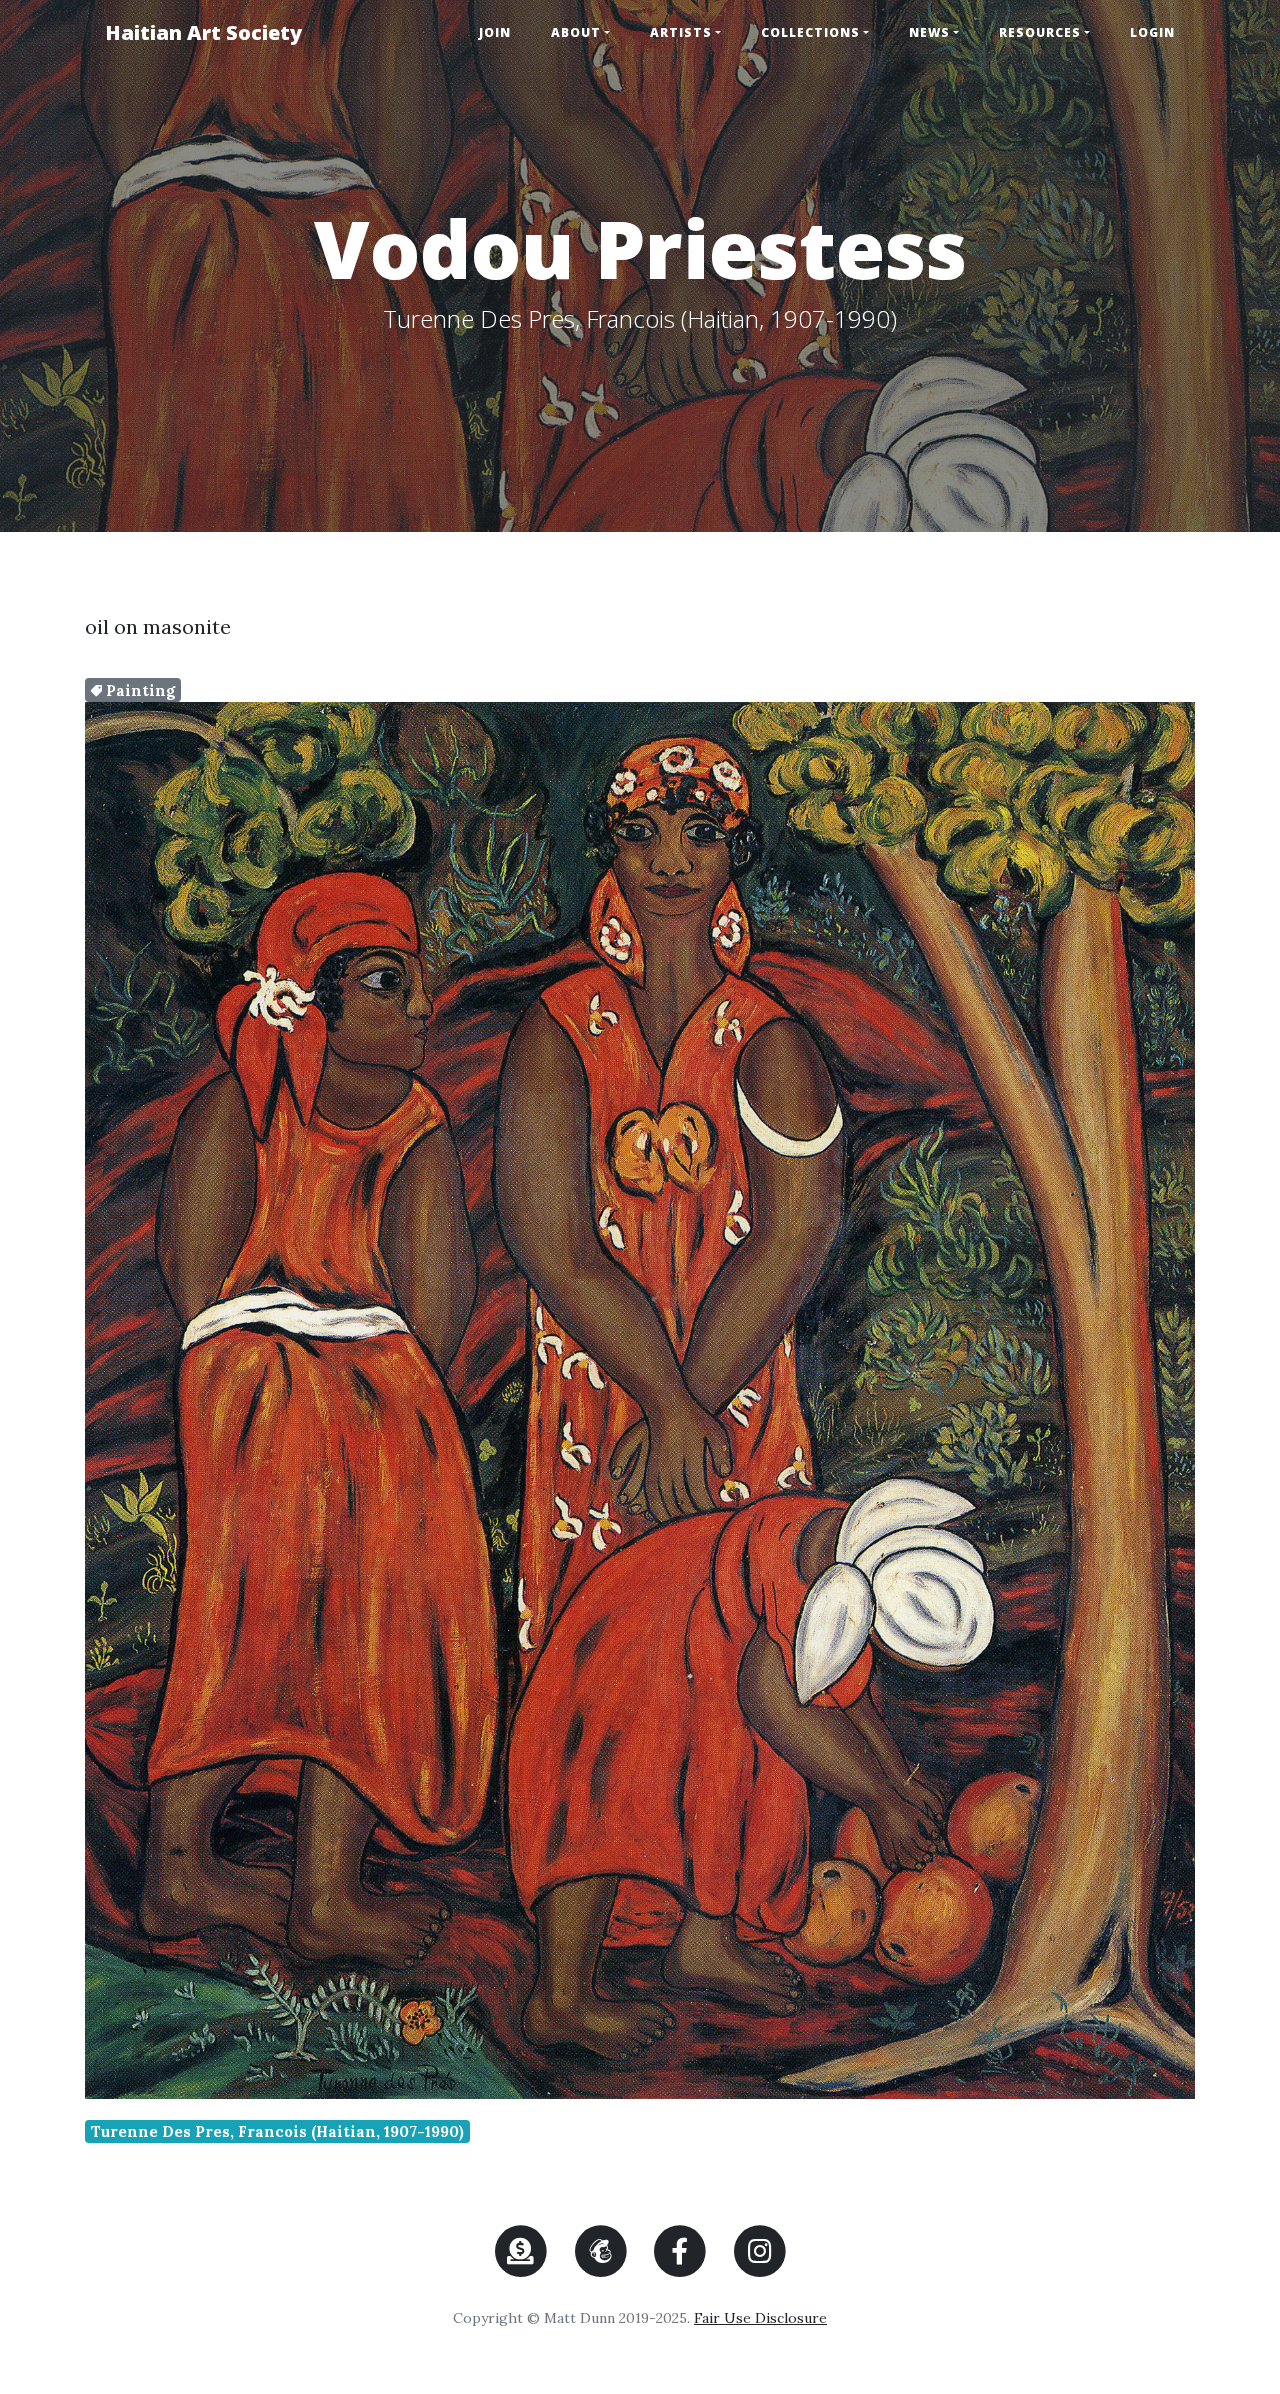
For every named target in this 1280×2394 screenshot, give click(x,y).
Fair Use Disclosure (760, 2318)
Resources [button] (1040, 32)
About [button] (576, 32)
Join (495, 32)
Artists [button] (681, 32)
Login (1152, 32)
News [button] (929, 32)
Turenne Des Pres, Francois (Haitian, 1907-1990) (277, 2131)
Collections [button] (810, 32)
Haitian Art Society (203, 32)
